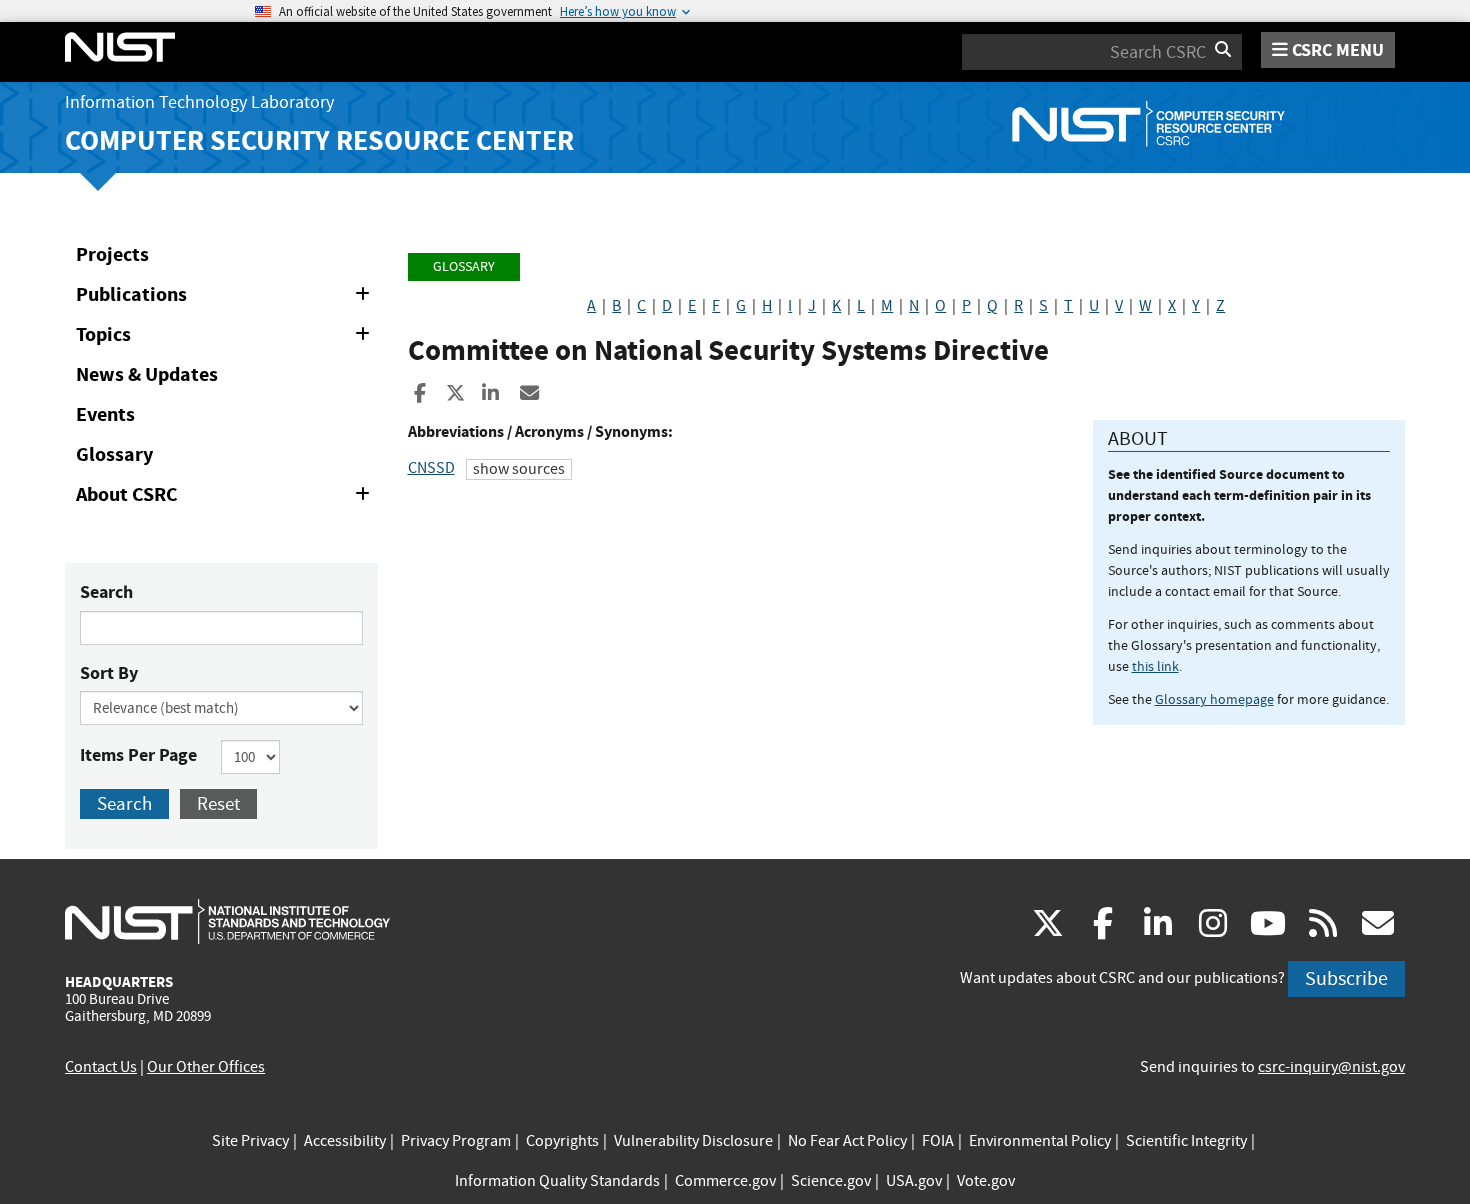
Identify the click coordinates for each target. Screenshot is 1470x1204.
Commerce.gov (725, 1181)
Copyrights (562, 1141)
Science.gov (831, 1181)
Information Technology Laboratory (199, 102)
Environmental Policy (1040, 1141)
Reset (218, 803)
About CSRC (226, 498)
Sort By (109, 673)
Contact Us (101, 1067)
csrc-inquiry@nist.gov (1331, 1067)
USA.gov (914, 1181)
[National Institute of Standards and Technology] (227, 921)
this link (1155, 666)
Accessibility (345, 1141)
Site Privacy (250, 1141)
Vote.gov (986, 1181)
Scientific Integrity (1186, 1141)
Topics (226, 338)
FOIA (938, 1141)
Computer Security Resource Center (319, 140)
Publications (226, 298)
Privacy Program (456, 1141)
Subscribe (1346, 978)
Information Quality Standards (557, 1181)
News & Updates (147, 374)
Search (106, 592)
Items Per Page (138, 755)
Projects (112, 254)
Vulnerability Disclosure (693, 1141)
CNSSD (431, 468)
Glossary (114, 454)
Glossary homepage (1214, 699)
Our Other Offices (206, 1067)
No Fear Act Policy (847, 1141)
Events (105, 414)
